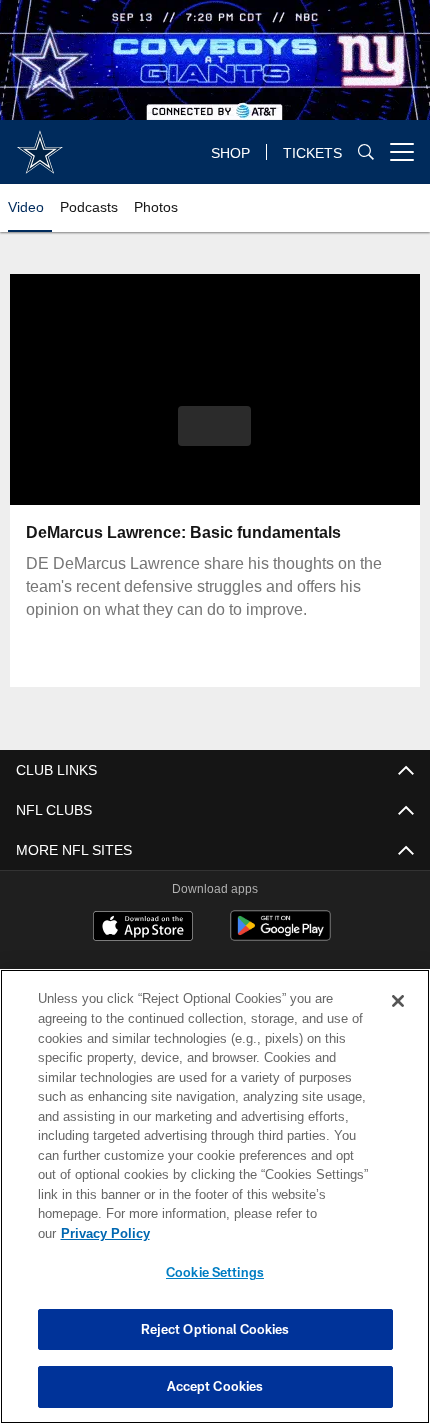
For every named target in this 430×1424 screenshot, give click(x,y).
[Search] (366, 152)
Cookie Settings (215, 1272)
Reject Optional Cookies (215, 1329)
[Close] (398, 1021)
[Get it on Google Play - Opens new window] (280, 935)
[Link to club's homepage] (40, 144)
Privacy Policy (259, 1233)
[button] (214, 426)
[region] (215, 1206)
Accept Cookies (215, 1386)
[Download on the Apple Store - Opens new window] (143, 928)
